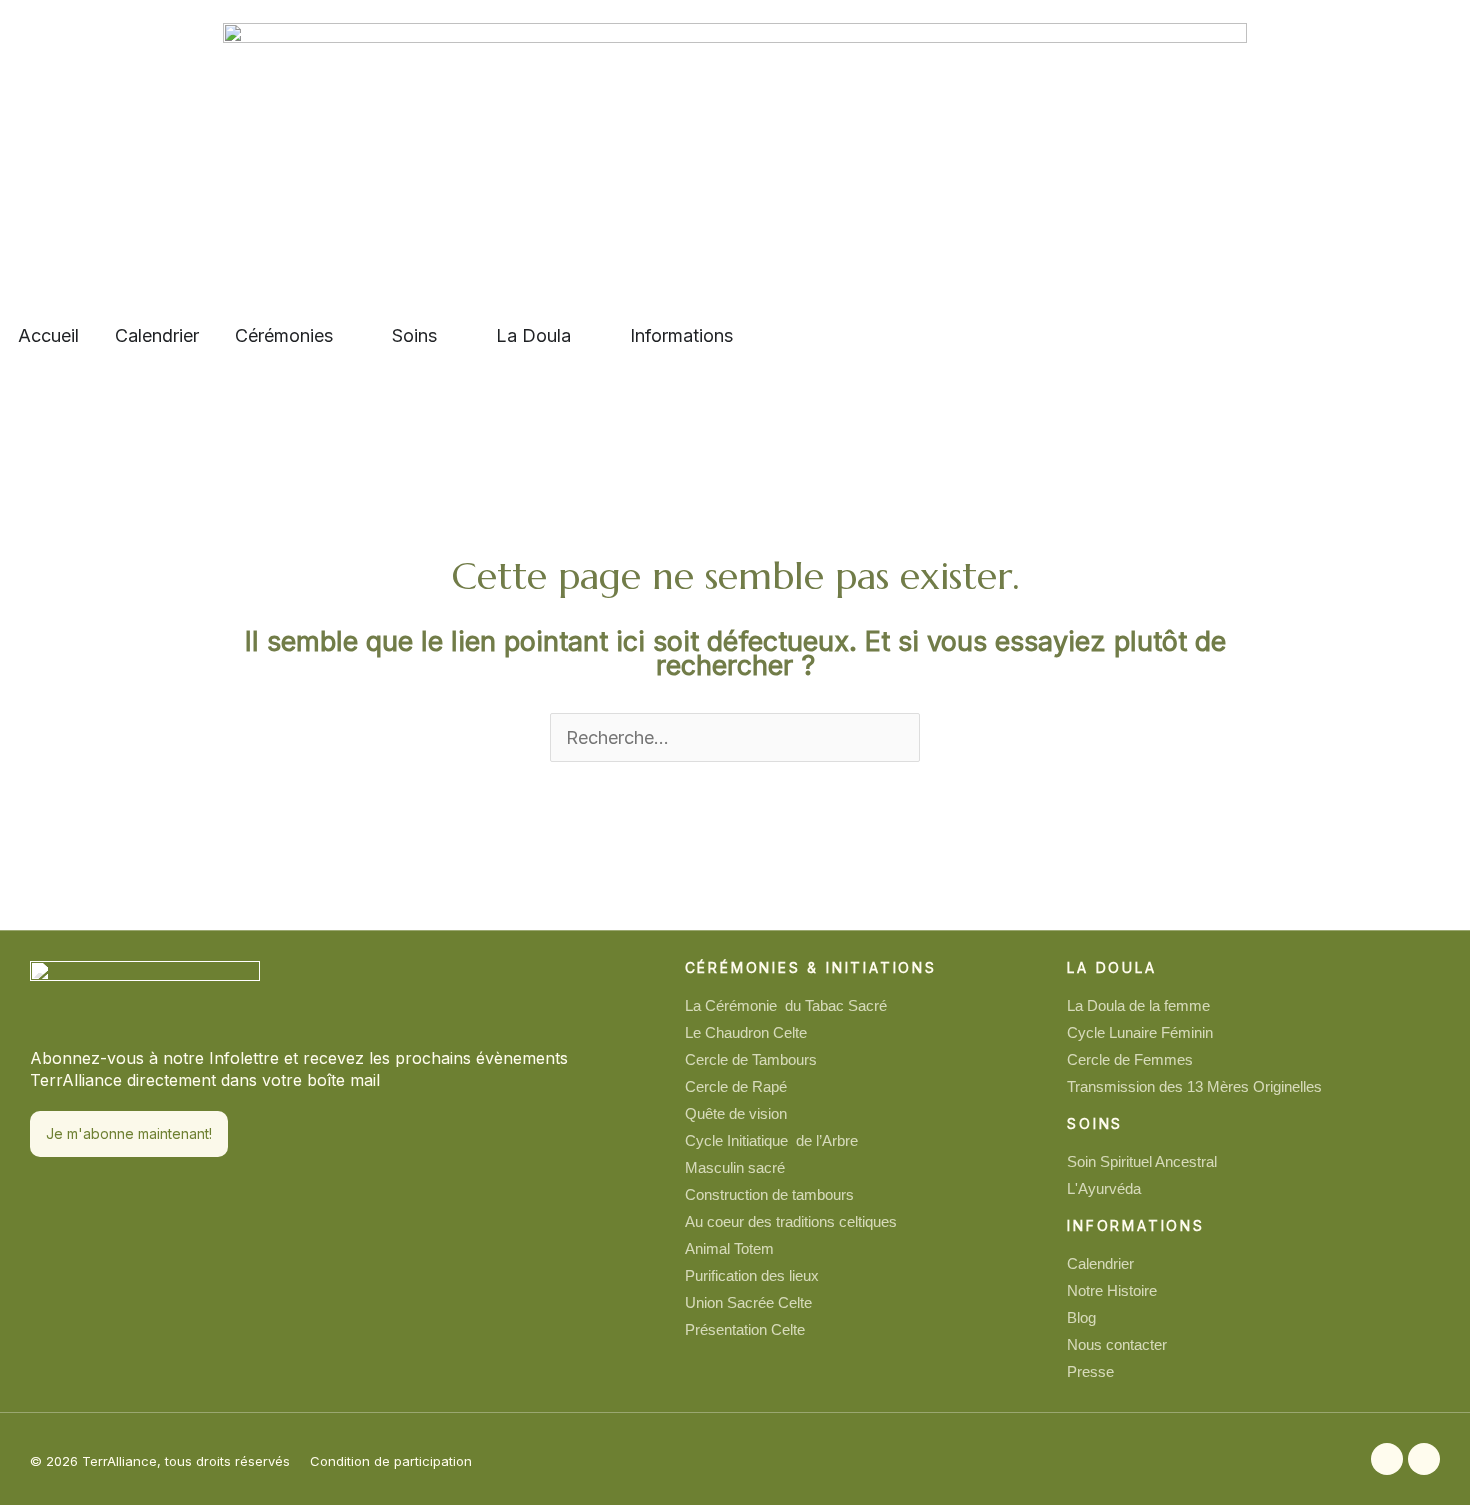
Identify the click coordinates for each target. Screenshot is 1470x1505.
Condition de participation (391, 1461)
